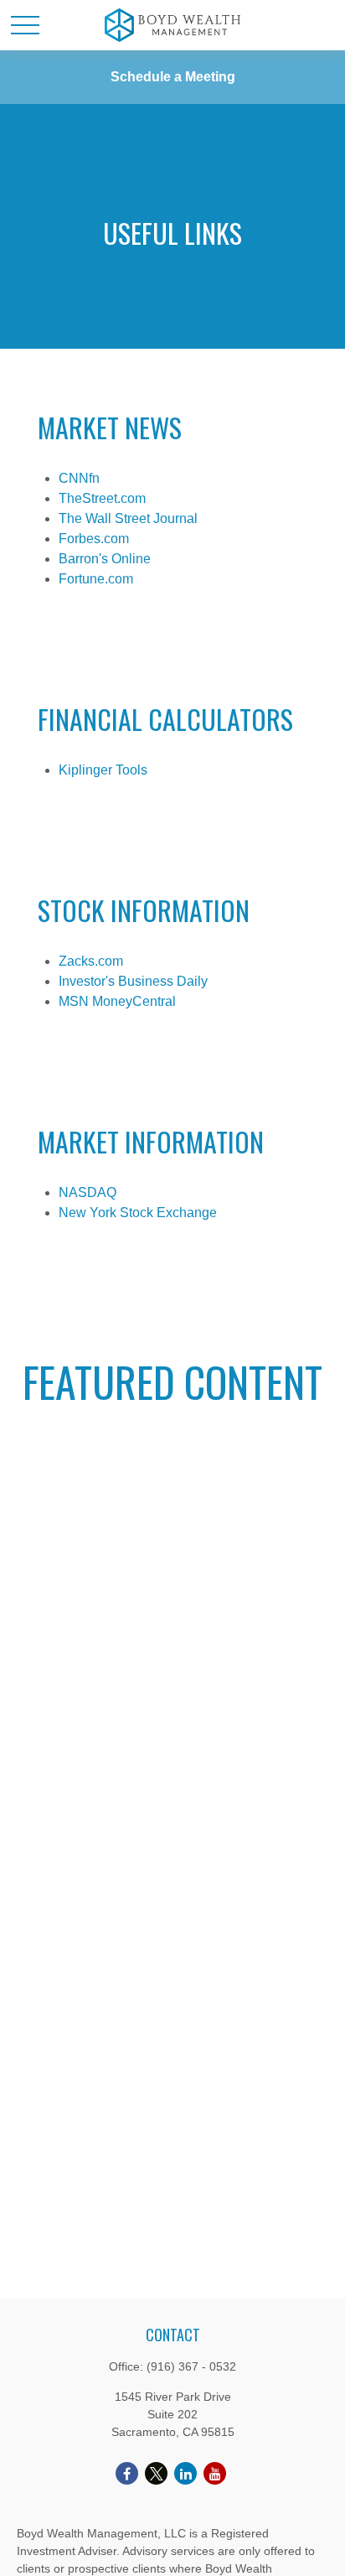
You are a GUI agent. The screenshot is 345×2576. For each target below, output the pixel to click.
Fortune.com (96, 579)
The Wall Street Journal (128, 518)
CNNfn (79, 478)
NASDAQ (88, 1192)
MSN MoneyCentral (117, 1001)
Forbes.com (94, 539)
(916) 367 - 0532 (191, 2366)
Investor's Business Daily (133, 981)
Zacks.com (91, 961)
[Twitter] (156, 2473)
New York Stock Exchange (138, 1213)
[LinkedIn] (185, 2473)
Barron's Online (105, 559)
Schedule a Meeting (173, 77)
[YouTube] (215, 2473)
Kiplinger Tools (103, 770)
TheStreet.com (102, 498)
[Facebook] (127, 2473)
